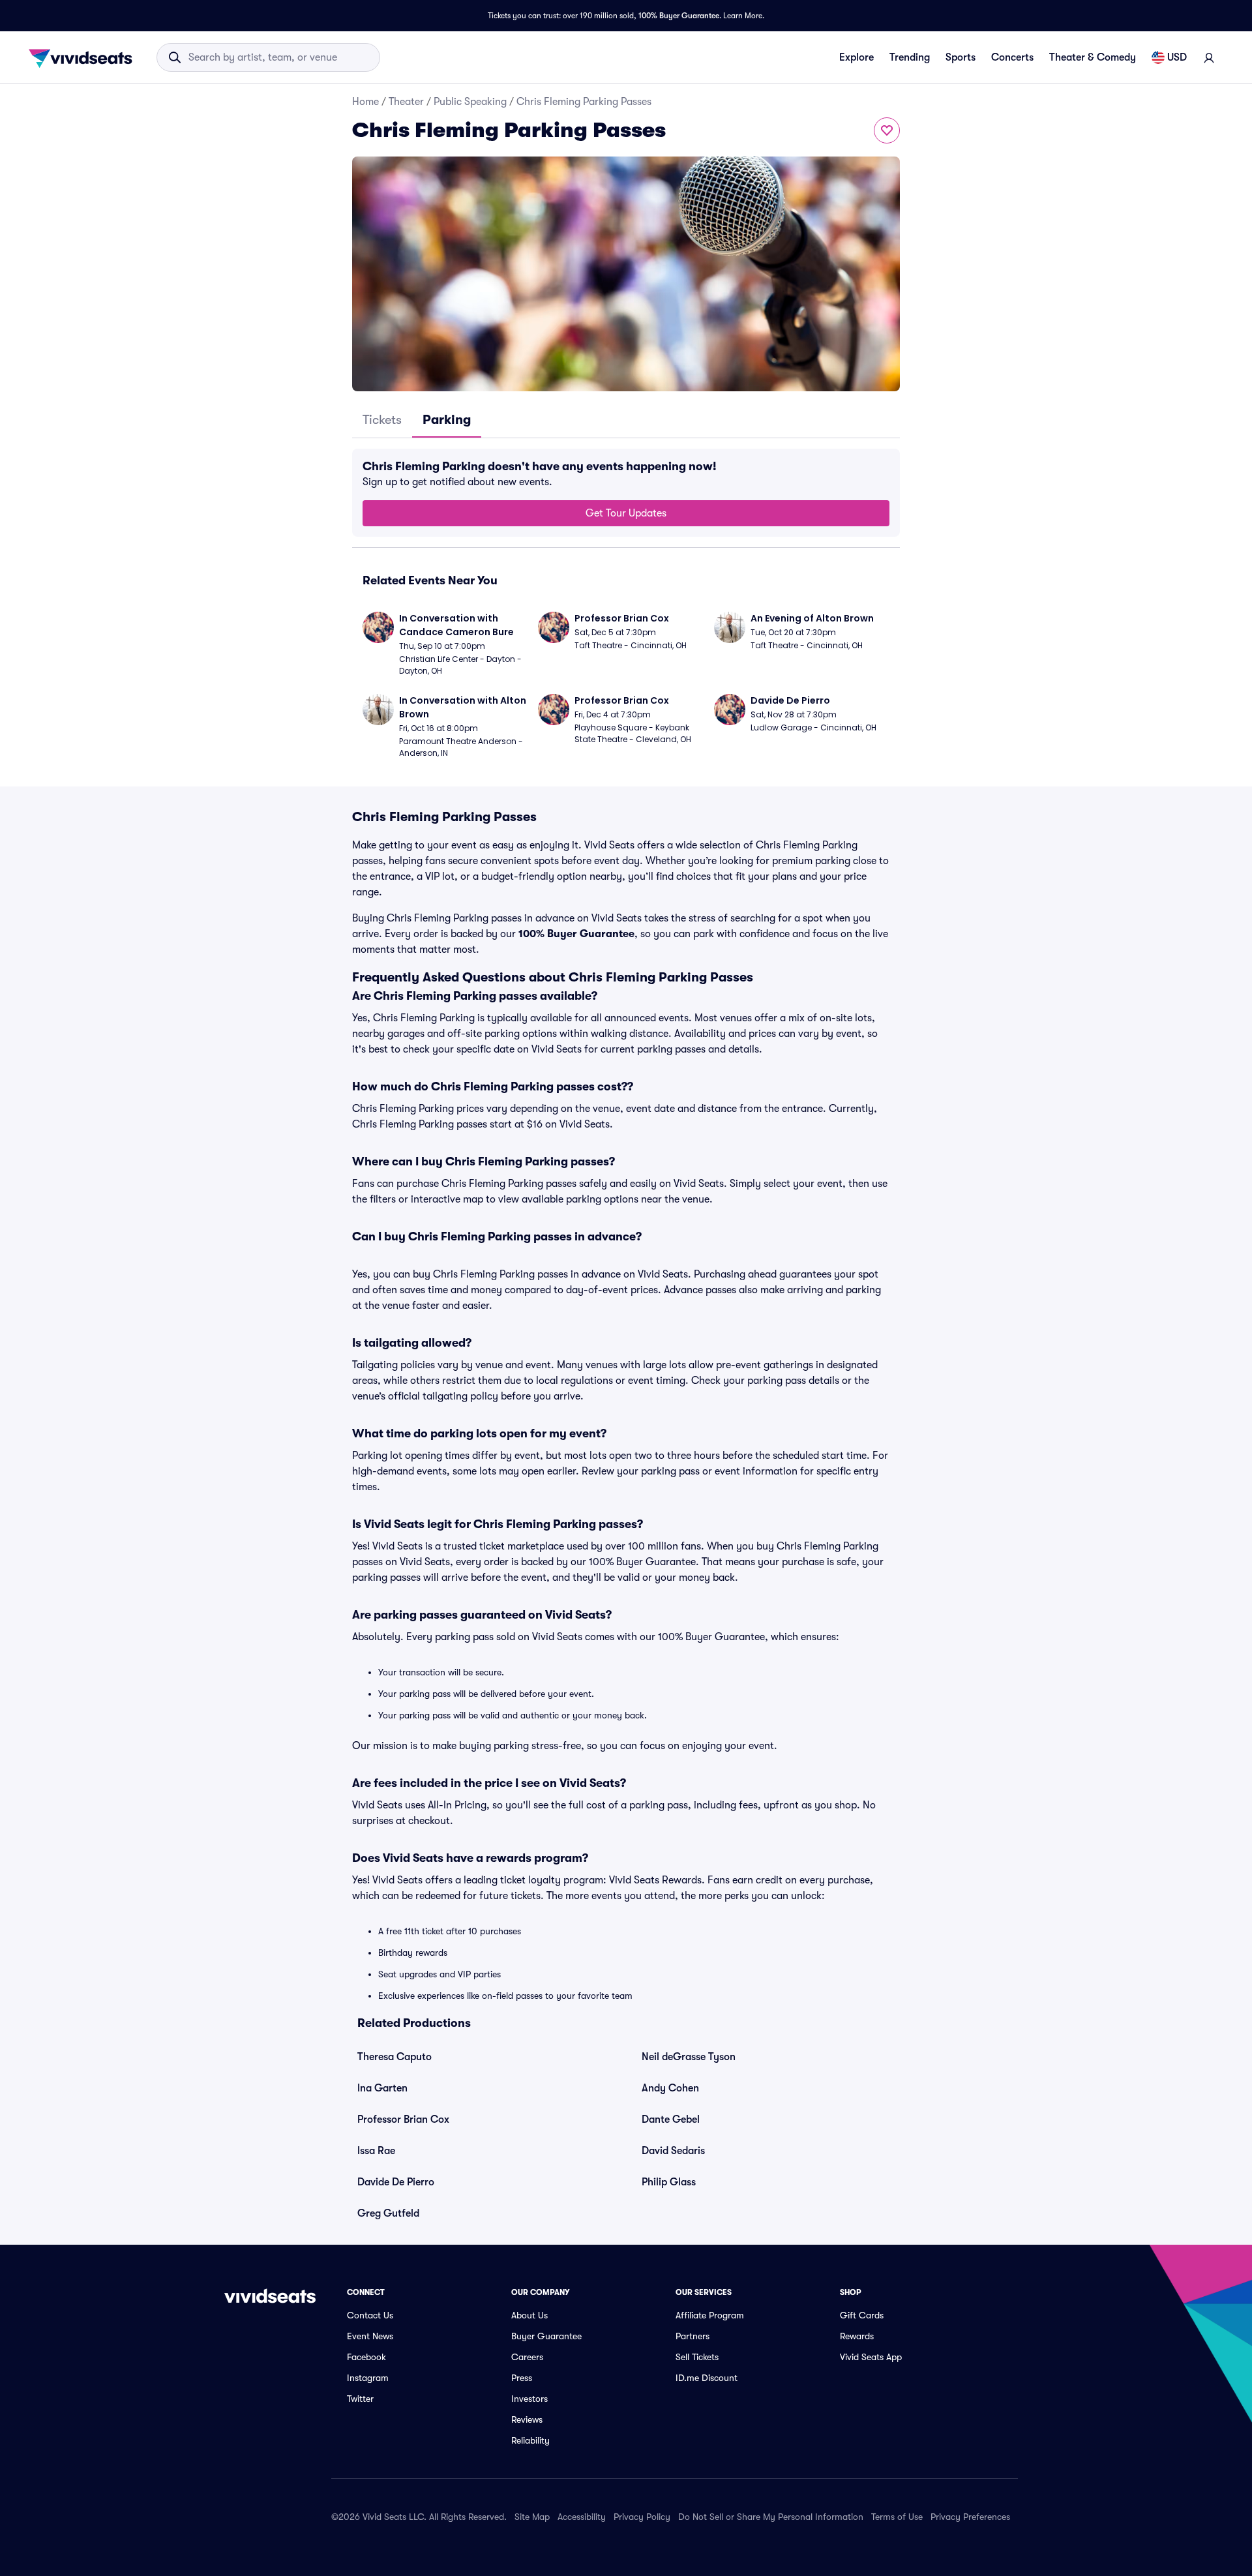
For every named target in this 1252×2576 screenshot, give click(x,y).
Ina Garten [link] (382, 2088)
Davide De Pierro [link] (396, 2182)
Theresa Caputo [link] (395, 2057)
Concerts (1012, 57)
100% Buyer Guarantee (679, 16)
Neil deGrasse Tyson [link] (689, 2057)
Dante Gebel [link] (671, 2119)
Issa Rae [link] (376, 2151)
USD (1177, 57)
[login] (1209, 57)
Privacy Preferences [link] (970, 2517)
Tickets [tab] (382, 420)
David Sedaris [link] (673, 2151)
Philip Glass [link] (669, 2182)
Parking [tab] (447, 420)
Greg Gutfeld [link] (388, 2213)
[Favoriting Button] (887, 130)
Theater (406, 102)
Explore (857, 57)
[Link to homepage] (84, 57)
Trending (910, 57)
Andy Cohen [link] (670, 2088)
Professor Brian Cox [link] (403, 2119)
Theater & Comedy (1093, 57)
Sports (961, 57)
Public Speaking (470, 102)
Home (365, 102)
